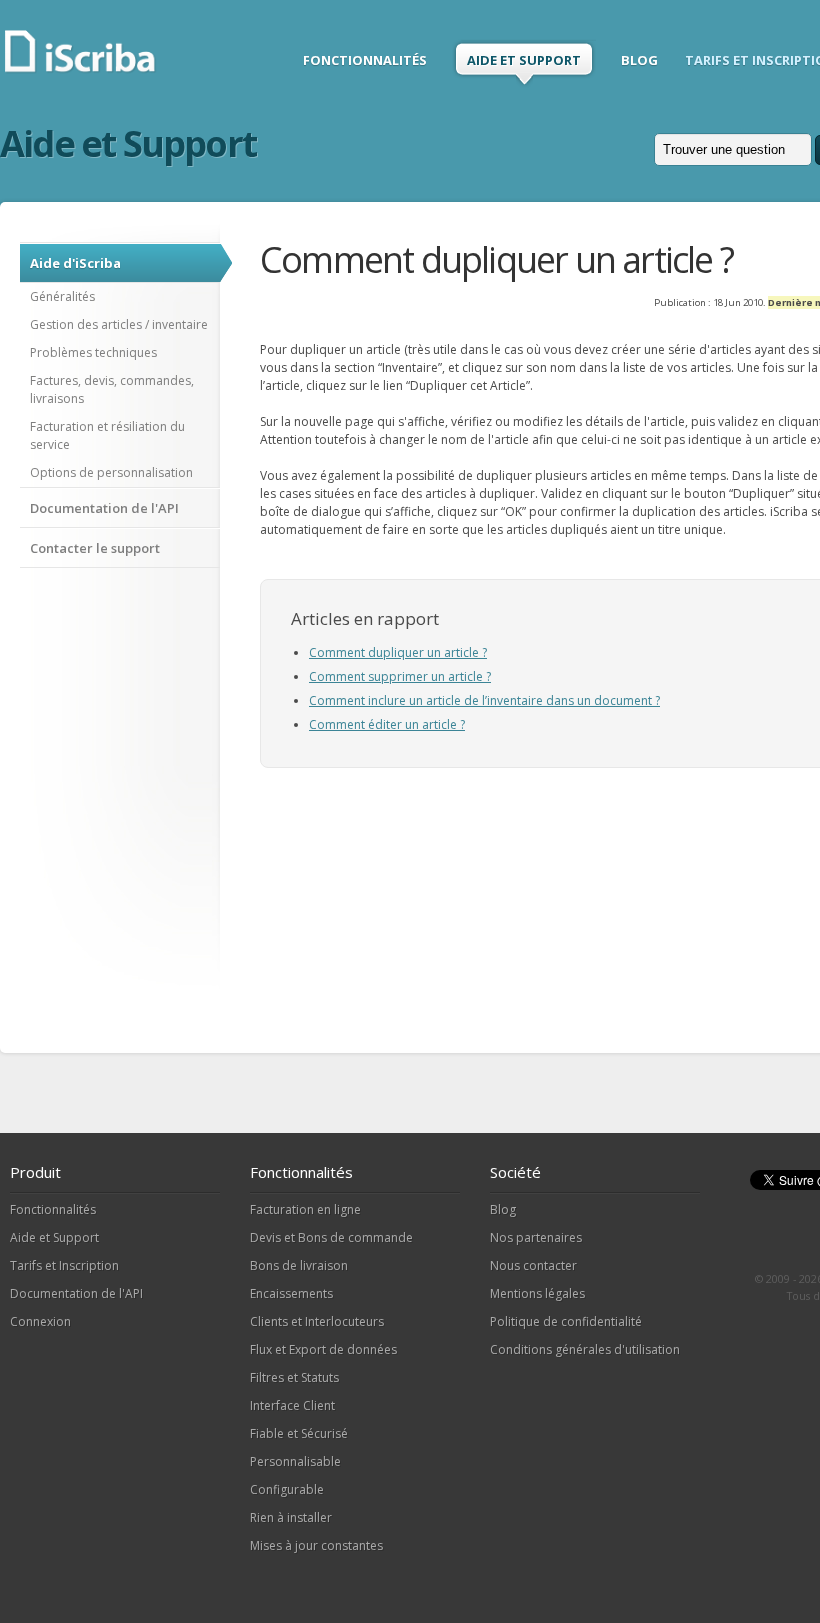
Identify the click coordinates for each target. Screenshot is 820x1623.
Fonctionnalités (53, 1209)
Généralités (62, 296)
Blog (503, 1209)
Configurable (287, 1489)
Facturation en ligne (305, 1209)
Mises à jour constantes (316, 1545)
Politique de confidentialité (566, 1321)
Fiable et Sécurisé (299, 1433)
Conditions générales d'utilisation (585, 1349)
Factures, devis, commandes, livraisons (112, 389)
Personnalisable (295, 1461)
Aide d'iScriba (75, 263)
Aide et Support (54, 1237)
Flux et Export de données (323, 1349)
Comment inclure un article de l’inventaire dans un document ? (484, 700)
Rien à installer (291, 1517)
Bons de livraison (299, 1265)
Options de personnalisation (111, 472)
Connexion (40, 1321)
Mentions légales (537, 1293)
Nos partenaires (536, 1237)
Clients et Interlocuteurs (317, 1321)
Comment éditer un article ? (387, 724)
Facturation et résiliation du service (107, 435)
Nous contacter (533, 1265)
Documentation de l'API (104, 508)
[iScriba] (81, 69)
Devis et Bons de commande (331, 1237)
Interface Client (292, 1405)
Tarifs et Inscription (64, 1265)
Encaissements (291, 1293)
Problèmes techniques (93, 352)
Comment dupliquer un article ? (398, 652)
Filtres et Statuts (294, 1377)
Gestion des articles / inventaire (119, 324)
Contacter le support (95, 548)
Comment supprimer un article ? (400, 676)
